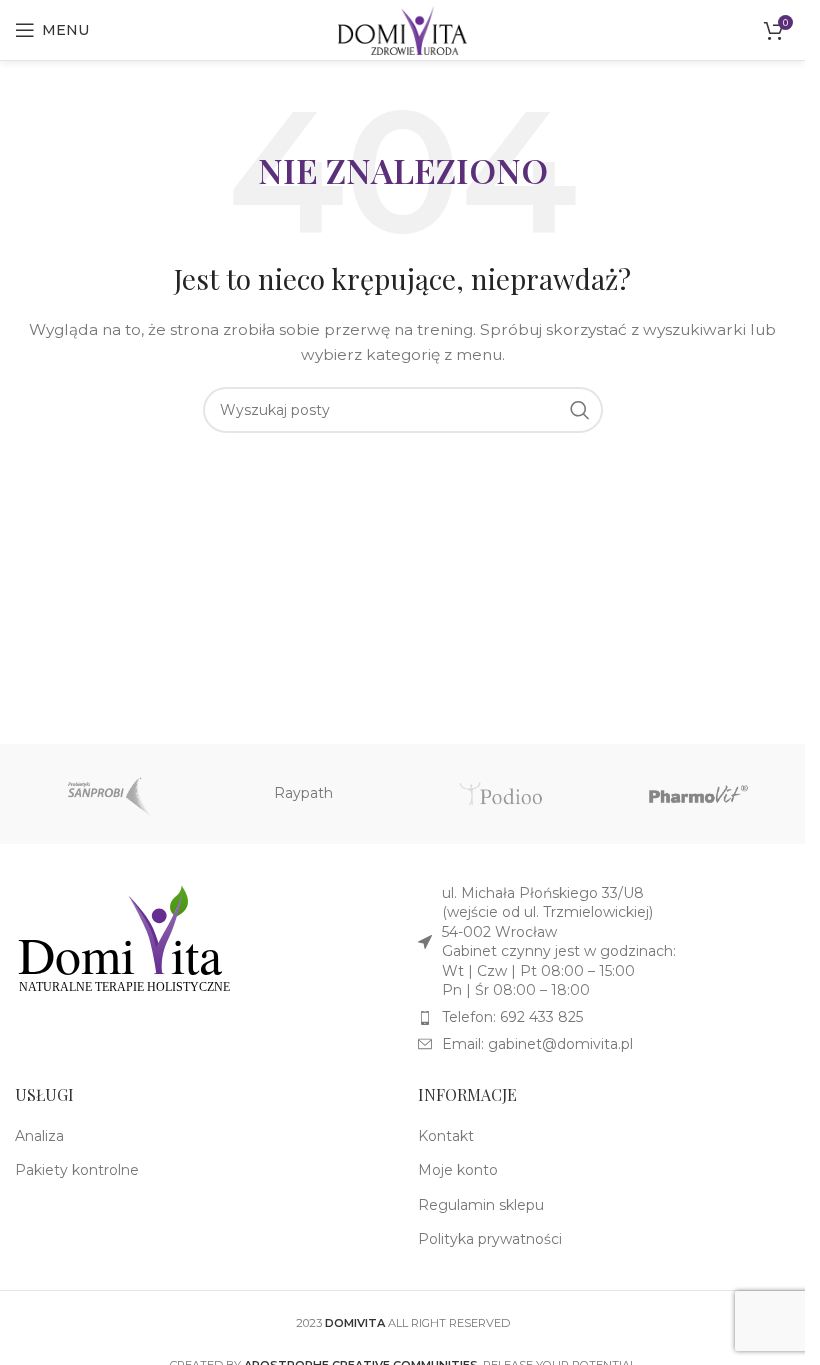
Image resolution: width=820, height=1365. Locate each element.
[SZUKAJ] (580, 410)
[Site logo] (402, 29)
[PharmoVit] (698, 794)
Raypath (303, 793)
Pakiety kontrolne (77, 1170)
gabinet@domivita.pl (560, 1044)
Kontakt (446, 1136)
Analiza (39, 1136)
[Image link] (125, 938)
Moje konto (458, 1170)
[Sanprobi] (105, 794)
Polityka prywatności (490, 1239)
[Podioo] (500, 794)
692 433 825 (541, 1017)
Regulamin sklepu (481, 1205)
